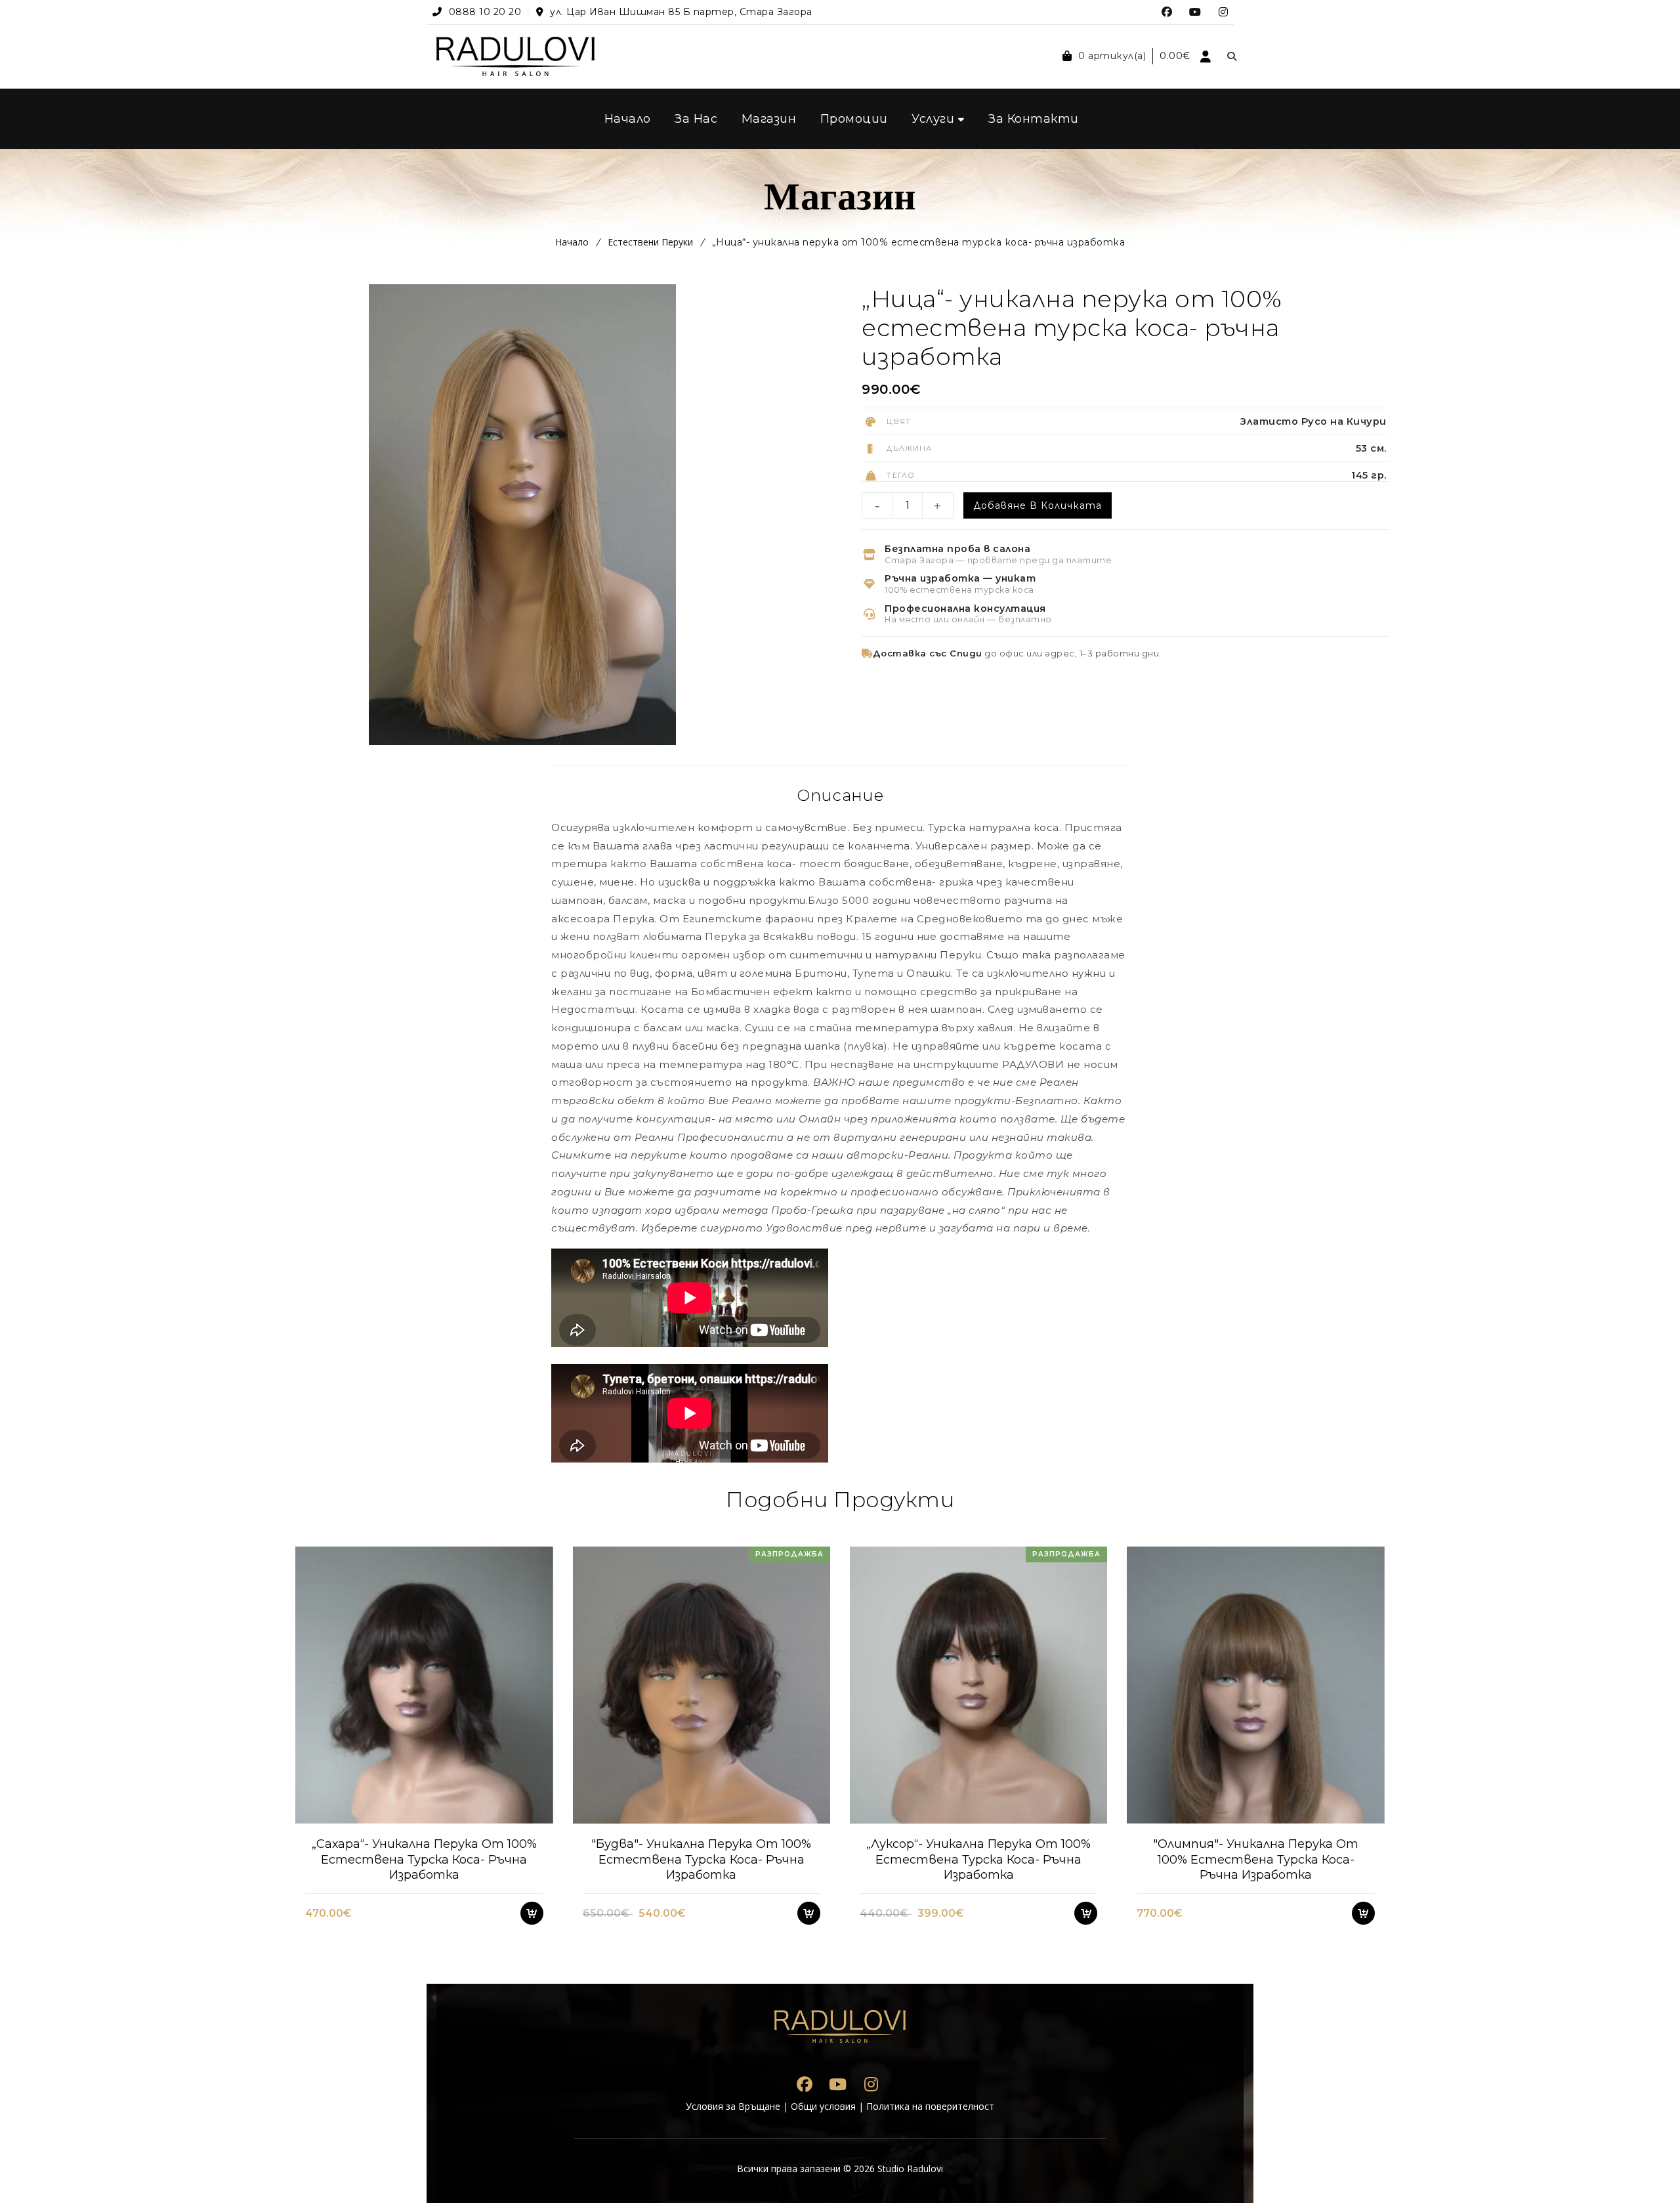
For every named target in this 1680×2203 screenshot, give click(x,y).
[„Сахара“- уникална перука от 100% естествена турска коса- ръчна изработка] (424, 1685)
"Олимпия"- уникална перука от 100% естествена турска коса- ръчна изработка (1256, 1859)
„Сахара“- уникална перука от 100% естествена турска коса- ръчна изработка (424, 1859)
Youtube (1195, 12)
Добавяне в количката (1038, 505)
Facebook (1167, 12)
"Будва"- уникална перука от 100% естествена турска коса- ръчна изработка (701, 1859)
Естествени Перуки (650, 242)
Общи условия (823, 2106)
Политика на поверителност (930, 2106)
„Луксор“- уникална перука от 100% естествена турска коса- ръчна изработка (978, 1859)
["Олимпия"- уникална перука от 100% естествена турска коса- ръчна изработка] (1255, 1685)
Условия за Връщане (733, 2106)
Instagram (1224, 12)
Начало (572, 242)
